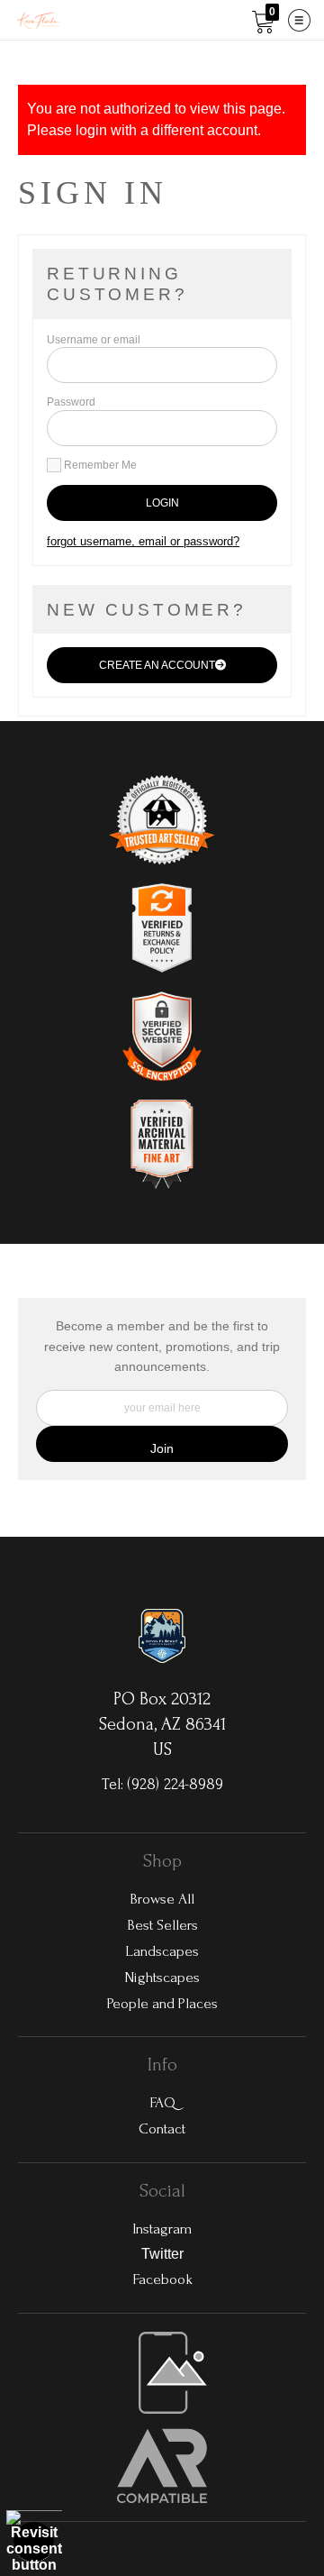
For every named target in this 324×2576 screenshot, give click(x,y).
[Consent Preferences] (34, 2542)
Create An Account (157, 665)
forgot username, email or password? (143, 541)
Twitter (162, 2254)
